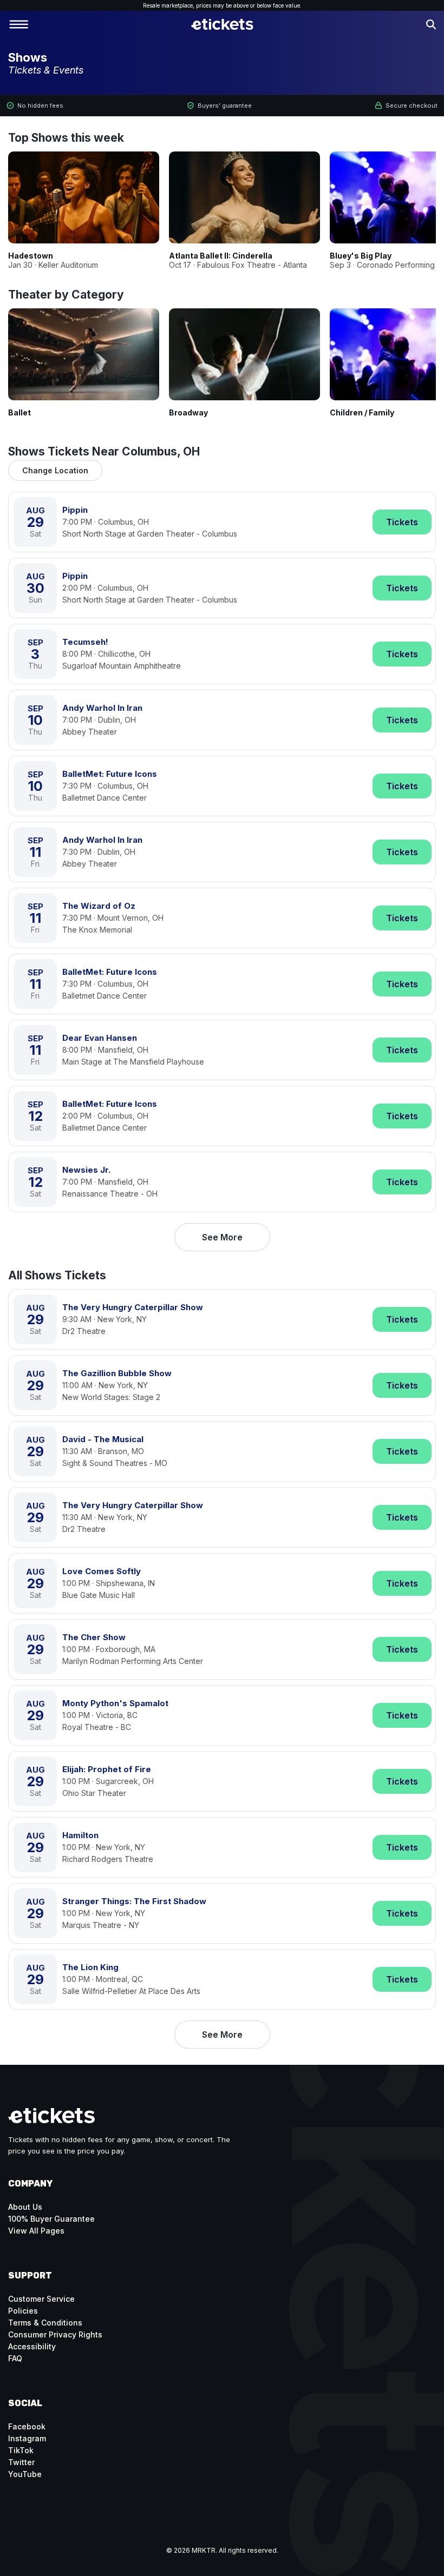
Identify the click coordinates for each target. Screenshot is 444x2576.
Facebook (27, 2426)
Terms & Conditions (45, 2323)
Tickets (402, 522)
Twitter (21, 2462)
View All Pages (36, 2231)
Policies (23, 2311)
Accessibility (32, 2346)
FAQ (15, 2358)
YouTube (25, 2474)
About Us (25, 2207)
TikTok (21, 2450)
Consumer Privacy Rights (55, 2334)
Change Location (55, 470)
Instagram (27, 2438)
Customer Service (41, 2299)
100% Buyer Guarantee (51, 2219)
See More (222, 1237)
